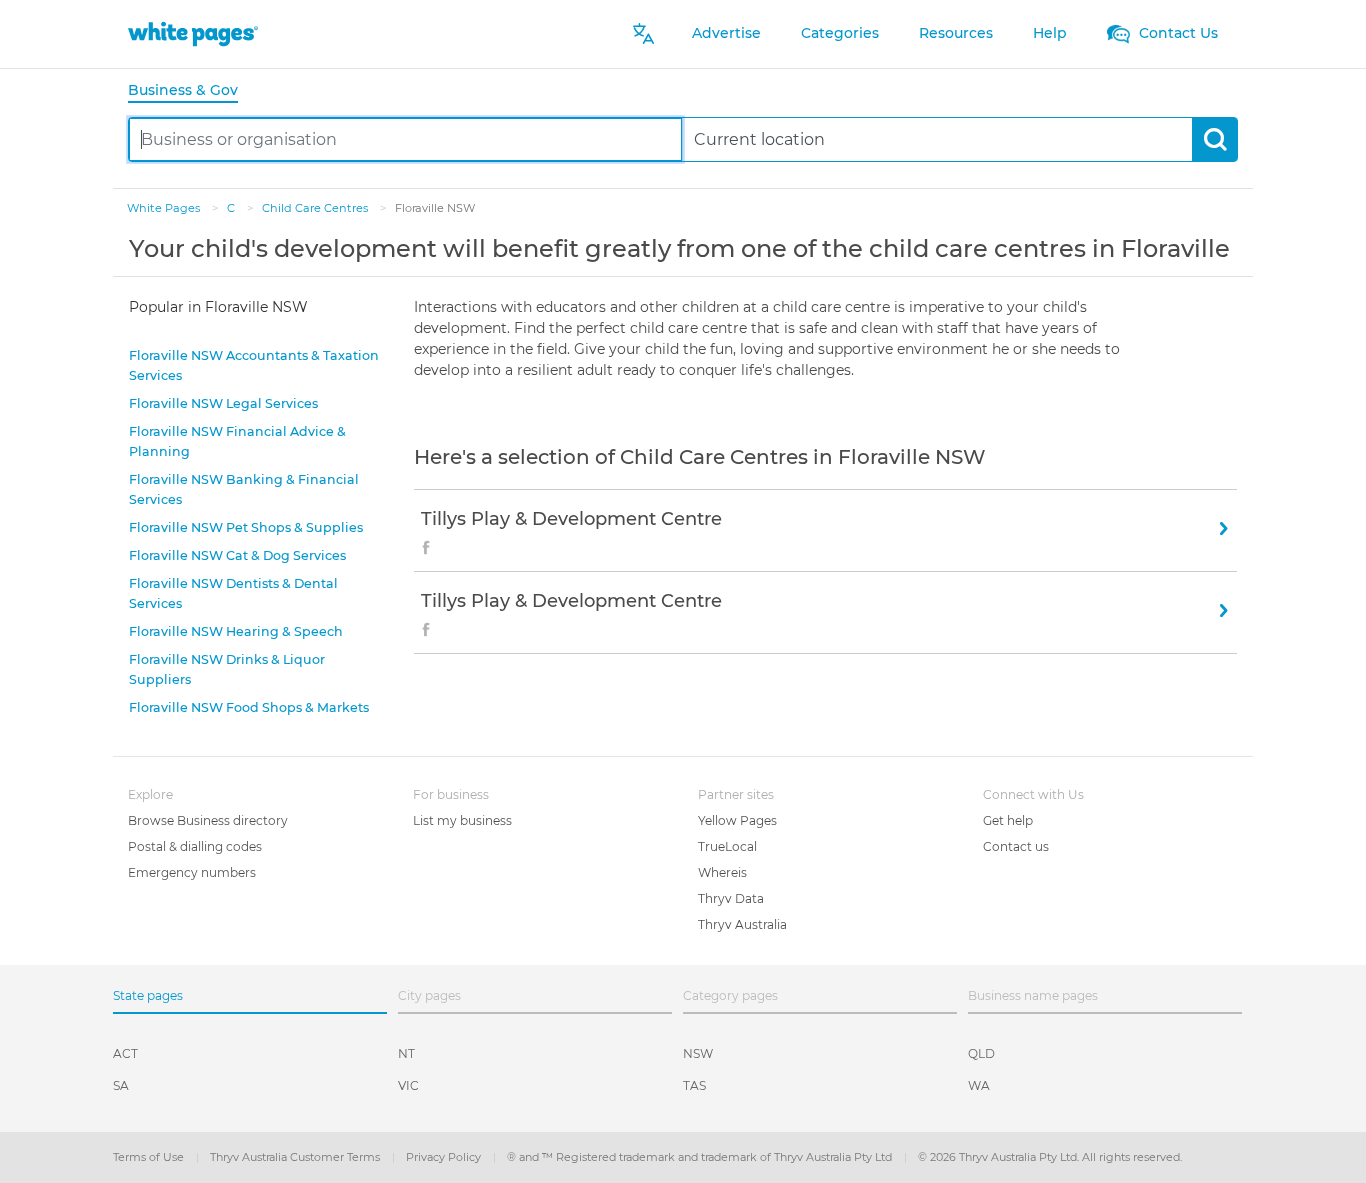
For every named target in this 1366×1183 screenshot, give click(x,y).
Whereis (722, 872)
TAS (694, 1085)
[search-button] (1214, 139)
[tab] (191, 91)
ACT (125, 1053)
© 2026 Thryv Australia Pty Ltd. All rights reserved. (1050, 1157)
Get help (1008, 820)
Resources (956, 33)
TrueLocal (727, 846)
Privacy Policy (445, 1157)
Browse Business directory (208, 820)
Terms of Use (150, 1157)
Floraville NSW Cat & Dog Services (237, 555)
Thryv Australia (742, 924)
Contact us (1016, 846)
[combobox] (405, 139)
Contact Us (1176, 33)
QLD (981, 1053)
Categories (840, 33)
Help (1050, 33)
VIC (408, 1085)
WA (979, 1085)
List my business (462, 820)
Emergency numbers (192, 872)
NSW (698, 1053)
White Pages (165, 208)
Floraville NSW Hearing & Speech (236, 631)
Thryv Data (731, 898)
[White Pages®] (193, 33)
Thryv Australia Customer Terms (296, 1157)
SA (121, 1085)
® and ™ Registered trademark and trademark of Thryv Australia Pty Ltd (701, 1157)
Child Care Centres (316, 208)
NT (406, 1053)
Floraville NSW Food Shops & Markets (249, 707)
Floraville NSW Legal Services (223, 403)
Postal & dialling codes (195, 846)
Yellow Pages (737, 820)
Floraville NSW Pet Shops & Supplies (246, 527)
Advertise (726, 33)
